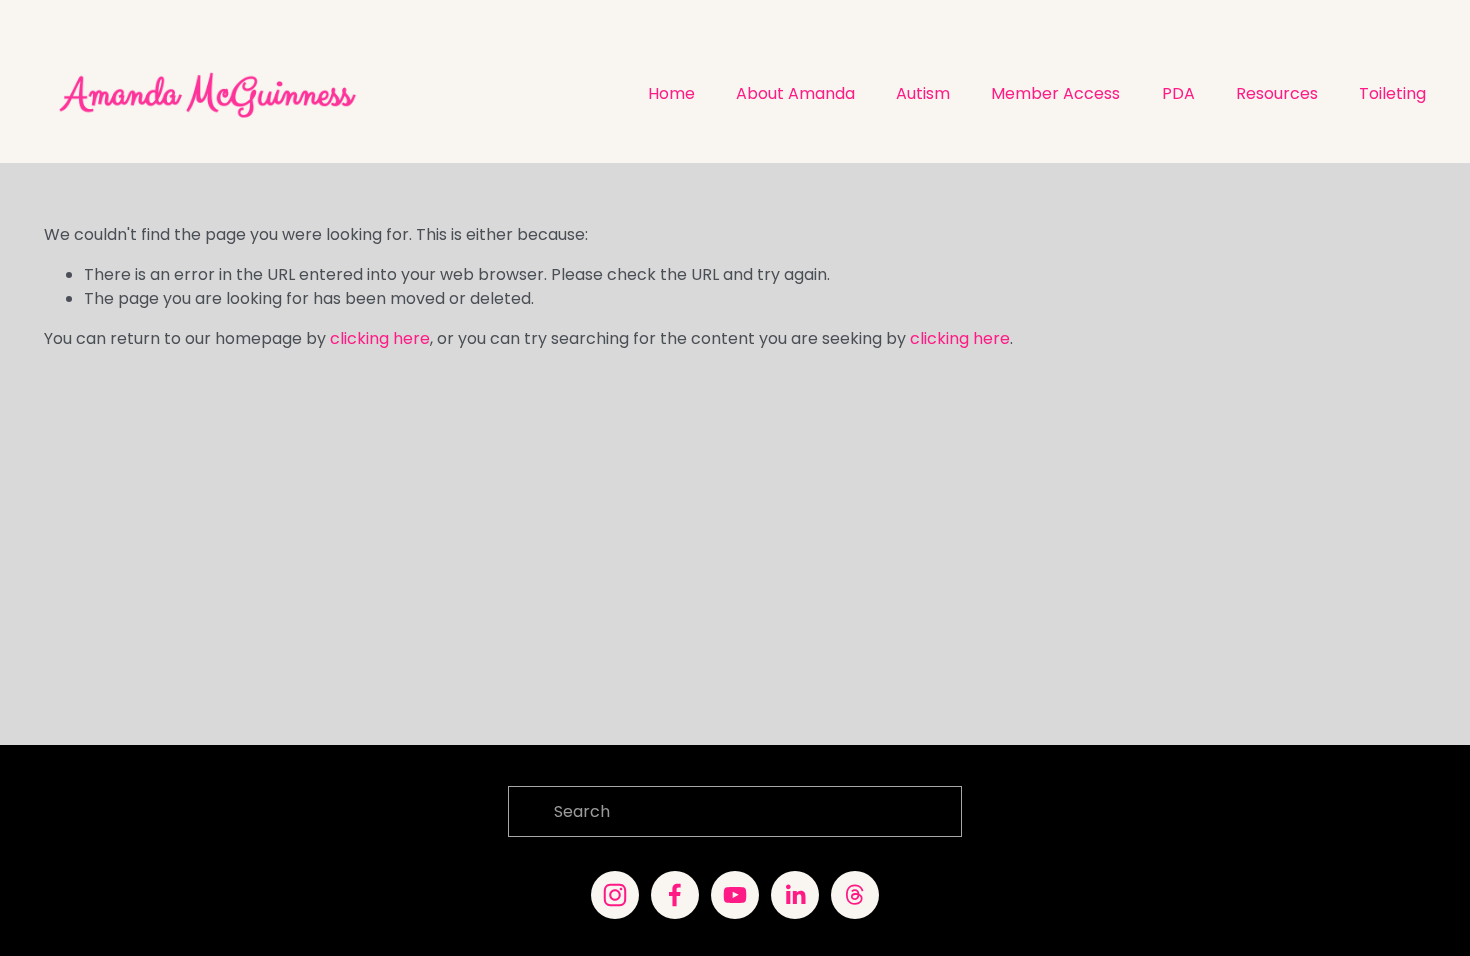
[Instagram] (615, 895)
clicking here (380, 338)
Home (671, 93)
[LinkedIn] (795, 895)
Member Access (1055, 93)
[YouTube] (735, 895)
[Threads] (855, 895)
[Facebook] (675, 895)
